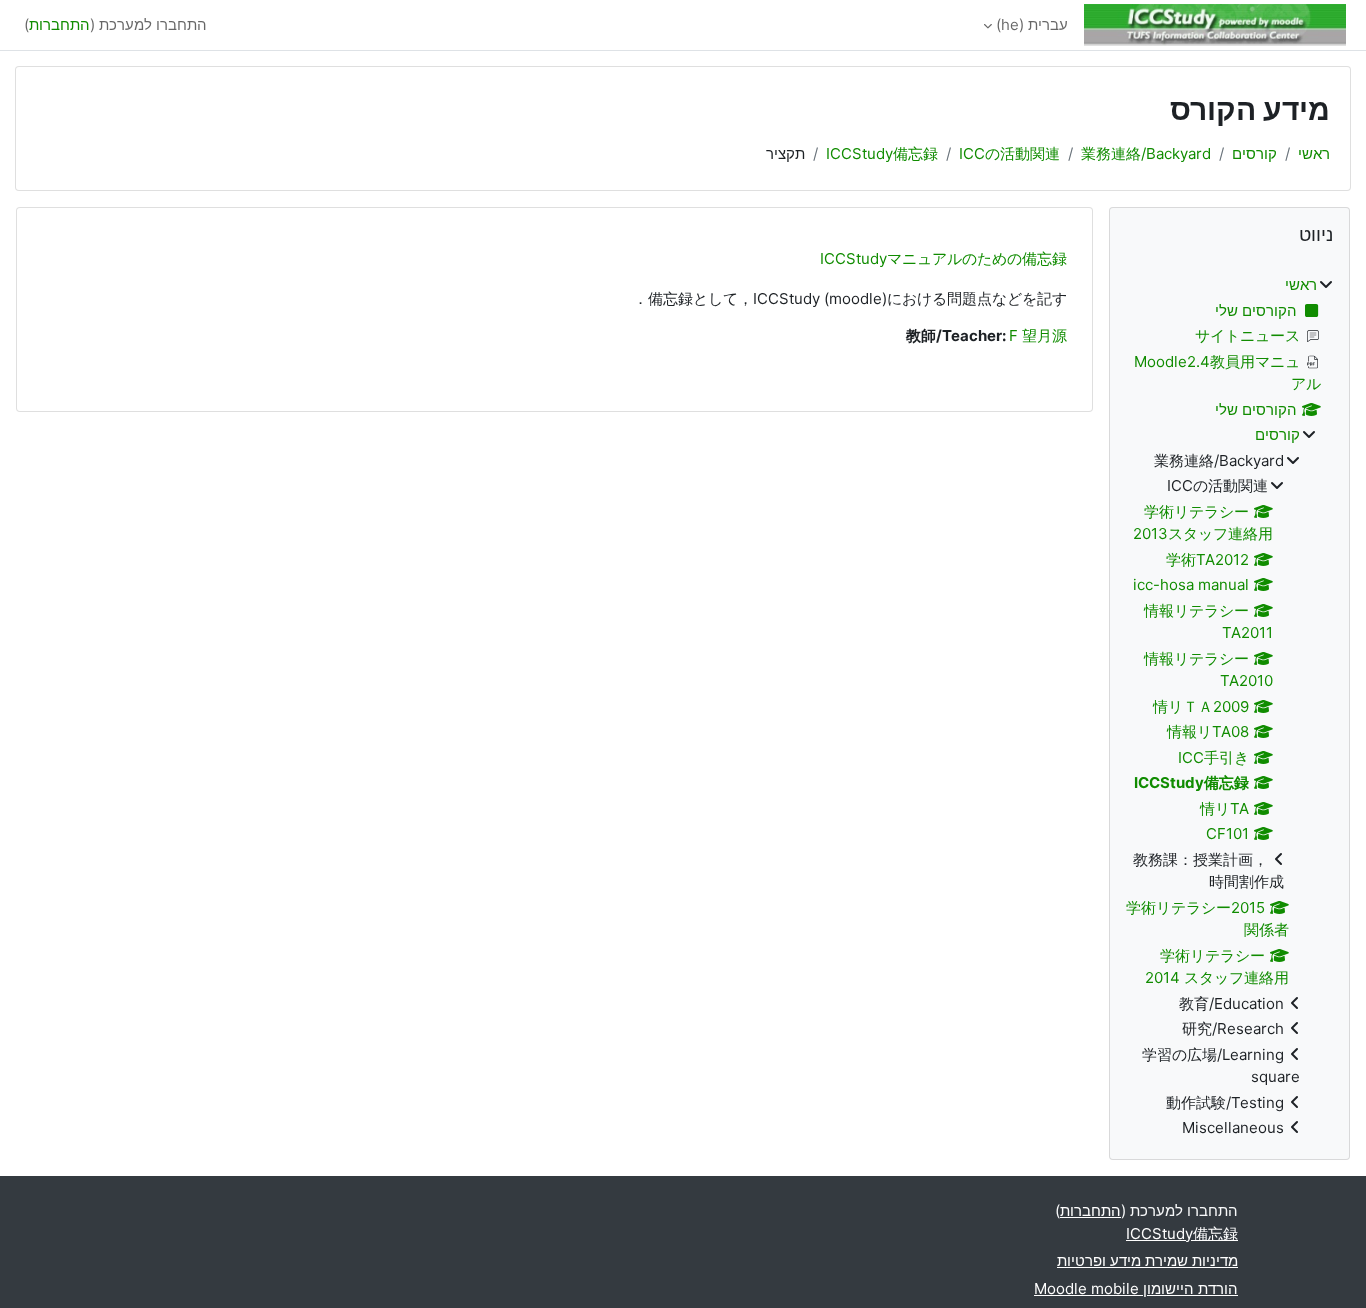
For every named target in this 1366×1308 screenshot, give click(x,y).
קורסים (1254, 153)
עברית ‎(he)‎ (1032, 24)
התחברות (59, 24)
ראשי (1314, 153)
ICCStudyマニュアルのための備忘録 (943, 258)
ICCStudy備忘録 (882, 153)
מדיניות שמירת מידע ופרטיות (1147, 1260)
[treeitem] (1229, 707)
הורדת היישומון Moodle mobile (1136, 1288)
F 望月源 (1038, 335)
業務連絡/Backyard (1146, 153)
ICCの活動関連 (1009, 153)
